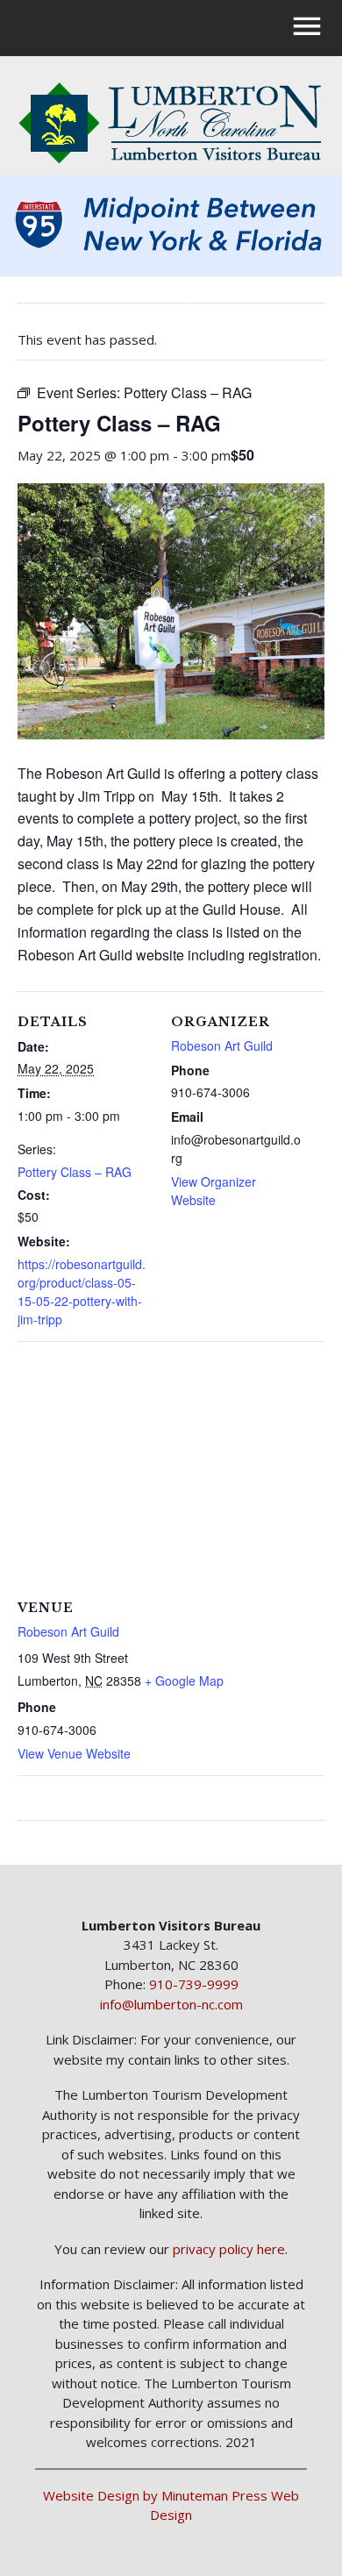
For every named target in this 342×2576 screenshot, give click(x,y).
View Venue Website (74, 1753)
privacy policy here (229, 2249)
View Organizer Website (214, 1191)
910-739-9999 (194, 1984)
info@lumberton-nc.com (171, 2004)
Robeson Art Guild (222, 1045)
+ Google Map (184, 1680)
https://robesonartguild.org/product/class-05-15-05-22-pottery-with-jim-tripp (82, 1292)
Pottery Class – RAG (75, 1172)
